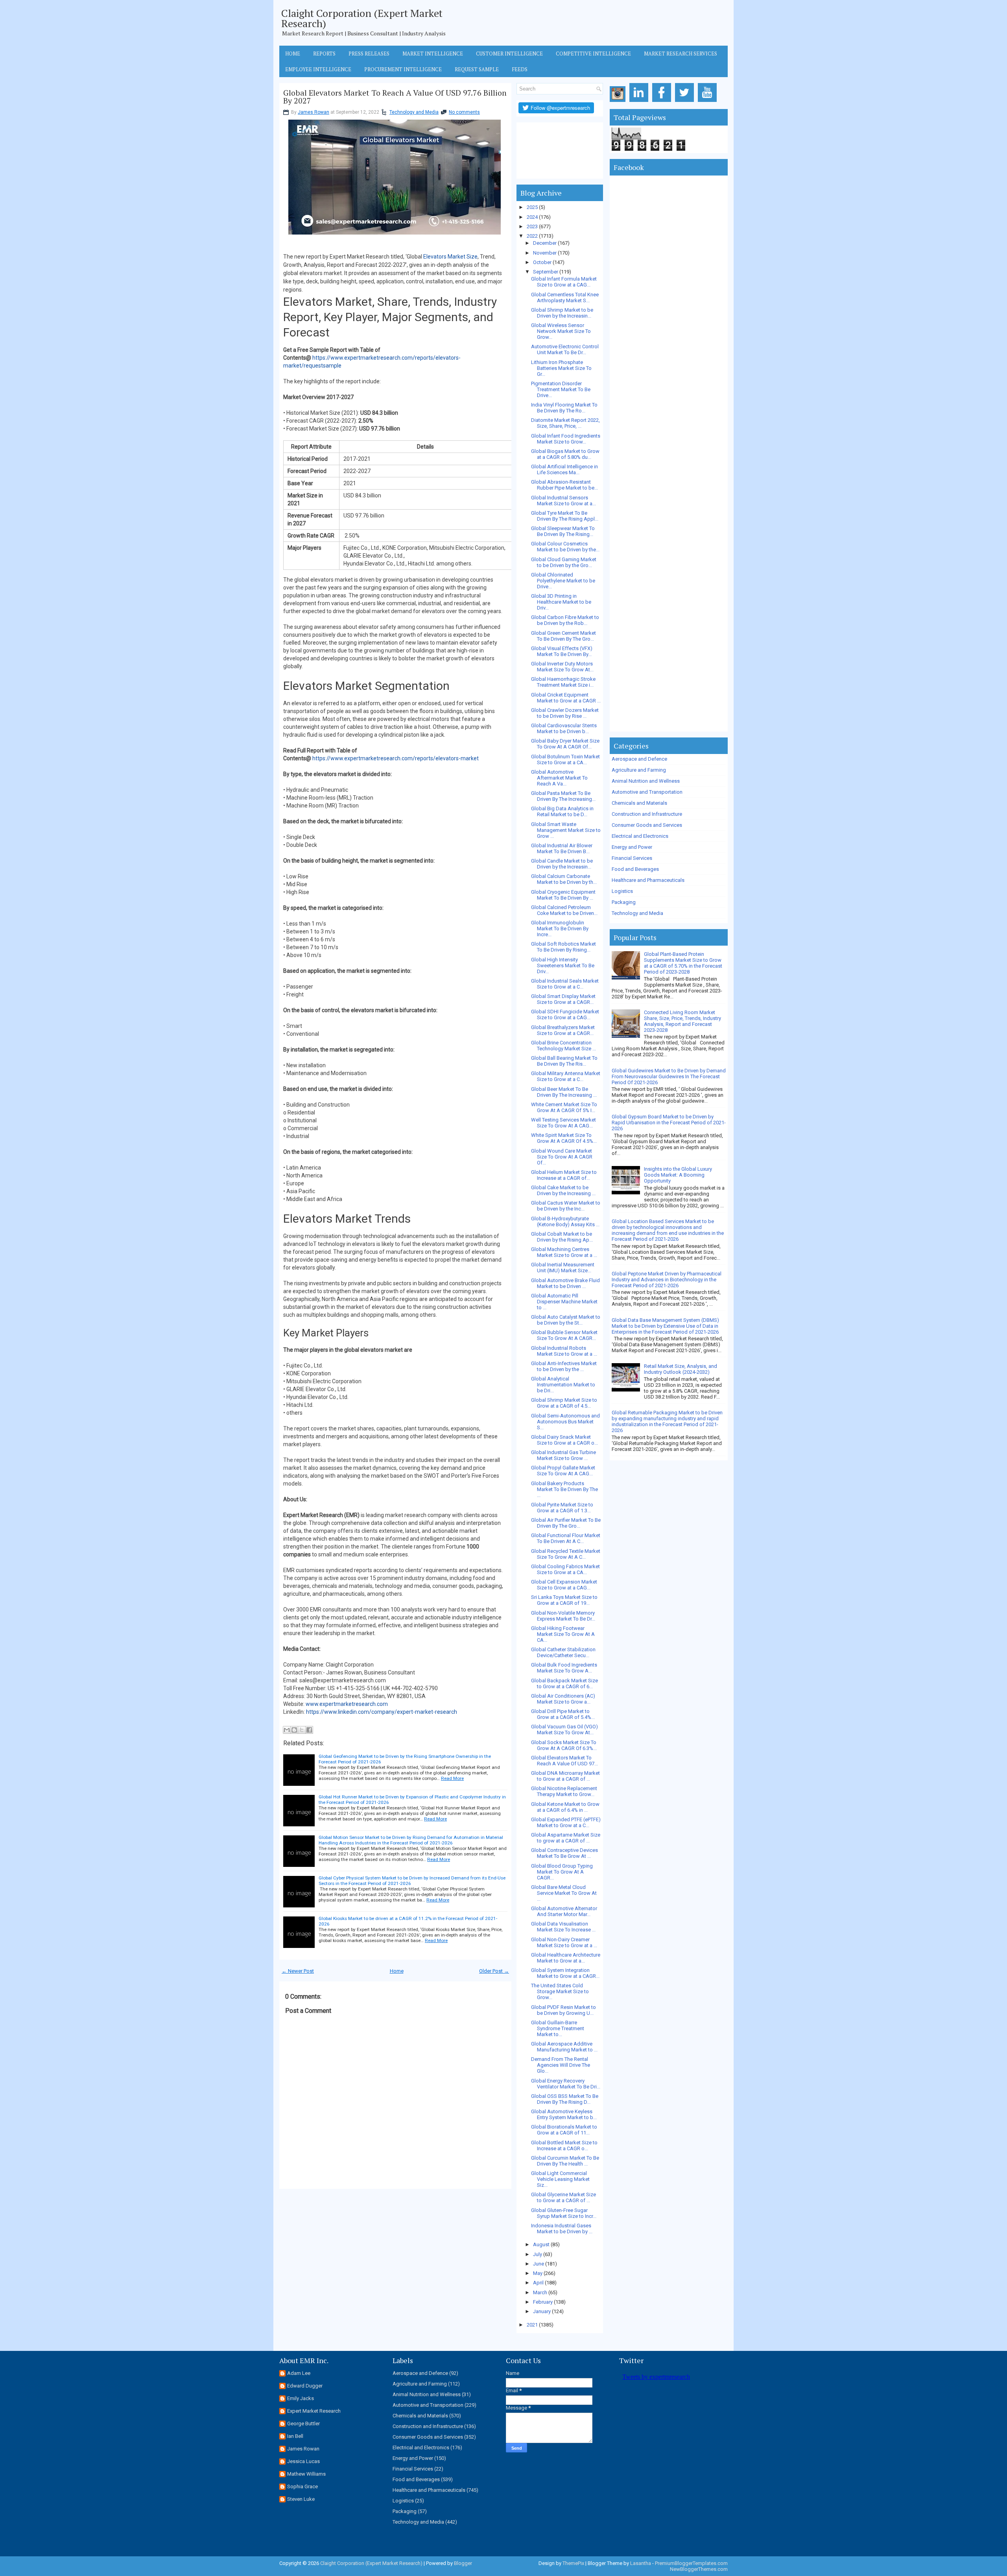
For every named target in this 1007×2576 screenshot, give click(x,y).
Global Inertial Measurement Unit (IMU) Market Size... (563, 1268)
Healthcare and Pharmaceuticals (648, 880)
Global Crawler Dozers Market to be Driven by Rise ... (565, 713)
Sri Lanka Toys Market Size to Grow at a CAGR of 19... (564, 1600)
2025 (532, 207)
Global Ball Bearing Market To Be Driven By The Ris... (564, 1061)
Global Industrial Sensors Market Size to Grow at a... (563, 501)
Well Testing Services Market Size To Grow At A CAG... (563, 1123)
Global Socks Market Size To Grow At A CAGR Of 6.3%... (564, 1745)
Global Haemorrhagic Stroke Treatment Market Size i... (563, 682)
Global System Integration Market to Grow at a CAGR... (565, 1973)
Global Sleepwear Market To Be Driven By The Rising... (563, 531)
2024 (532, 217)
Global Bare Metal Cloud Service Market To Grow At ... (564, 1893)
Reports (324, 54)
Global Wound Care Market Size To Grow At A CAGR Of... (562, 1157)
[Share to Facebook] (309, 1730)
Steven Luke (301, 2499)
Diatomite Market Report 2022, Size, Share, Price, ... (565, 423)
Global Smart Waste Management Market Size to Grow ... (566, 830)
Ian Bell (295, 2436)
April (538, 2283)
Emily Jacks (301, 2398)
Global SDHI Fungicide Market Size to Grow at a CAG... (565, 1015)
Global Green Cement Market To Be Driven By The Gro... (563, 636)
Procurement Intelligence (403, 69)
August (541, 2244)
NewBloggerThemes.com (699, 2569)
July (538, 2254)
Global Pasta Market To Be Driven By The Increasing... (563, 796)
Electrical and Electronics (640, 836)
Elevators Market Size (450, 257)
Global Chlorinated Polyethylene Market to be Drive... (563, 581)
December (545, 243)
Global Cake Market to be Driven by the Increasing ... (563, 1190)
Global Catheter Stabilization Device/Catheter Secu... (563, 1652)
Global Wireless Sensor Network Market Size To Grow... (561, 331)
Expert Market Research (314, 2411)
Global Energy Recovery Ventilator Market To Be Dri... (566, 2084)
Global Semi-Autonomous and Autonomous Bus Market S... (565, 1422)
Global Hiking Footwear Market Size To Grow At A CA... (563, 1634)
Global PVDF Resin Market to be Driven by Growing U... (563, 2010)
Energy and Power (632, 847)
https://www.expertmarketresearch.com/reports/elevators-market (396, 758)
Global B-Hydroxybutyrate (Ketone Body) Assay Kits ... (565, 1221)
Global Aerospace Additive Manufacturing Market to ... (564, 2047)
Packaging (624, 902)
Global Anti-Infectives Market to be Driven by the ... (564, 1366)
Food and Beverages (635, 869)
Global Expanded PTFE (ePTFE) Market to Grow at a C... (566, 1822)
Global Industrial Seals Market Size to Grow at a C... (565, 984)
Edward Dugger (305, 2386)
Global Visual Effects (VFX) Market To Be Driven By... (562, 651)
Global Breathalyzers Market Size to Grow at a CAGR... (563, 1030)
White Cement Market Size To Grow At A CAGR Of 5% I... (564, 1107)
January (542, 2311)
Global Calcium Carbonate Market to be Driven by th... (564, 879)
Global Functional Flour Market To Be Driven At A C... (566, 1538)
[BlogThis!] (294, 1730)
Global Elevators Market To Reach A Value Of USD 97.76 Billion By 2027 (395, 97)
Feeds (520, 69)
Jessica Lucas (303, 2461)
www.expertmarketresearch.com (347, 1704)
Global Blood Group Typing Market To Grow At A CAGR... (562, 1872)
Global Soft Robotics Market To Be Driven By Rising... (563, 947)
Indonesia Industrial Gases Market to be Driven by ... (562, 2229)
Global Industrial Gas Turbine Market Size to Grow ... (563, 1455)
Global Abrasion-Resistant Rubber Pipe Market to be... (564, 485)
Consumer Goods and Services (647, 825)
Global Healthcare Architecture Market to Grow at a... (566, 1958)
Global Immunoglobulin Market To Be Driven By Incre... (560, 929)
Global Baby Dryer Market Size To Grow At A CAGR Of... (565, 744)
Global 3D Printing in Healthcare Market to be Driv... (561, 602)
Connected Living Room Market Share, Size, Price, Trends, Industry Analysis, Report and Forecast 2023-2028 (682, 1021)
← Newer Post (298, 1971)
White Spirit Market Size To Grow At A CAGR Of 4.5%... (564, 1138)
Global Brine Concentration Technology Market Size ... (563, 1046)
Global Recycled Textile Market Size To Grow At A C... (566, 1554)
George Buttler (303, 2424)
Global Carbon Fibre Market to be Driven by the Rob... (565, 620)
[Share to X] (302, 1730)
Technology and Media (414, 112)
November (545, 253)
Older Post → (494, 1971)
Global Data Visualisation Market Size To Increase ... (563, 1927)
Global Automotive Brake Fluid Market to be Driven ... (565, 1283)
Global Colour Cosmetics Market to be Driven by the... (565, 547)
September (546, 272)
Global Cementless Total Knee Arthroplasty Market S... (565, 298)
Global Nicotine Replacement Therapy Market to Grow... (564, 1791)
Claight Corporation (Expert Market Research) (362, 18)
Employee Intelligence (318, 69)
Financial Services (632, 858)
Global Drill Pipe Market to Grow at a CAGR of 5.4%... (563, 1714)
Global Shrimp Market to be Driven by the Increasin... (562, 313)
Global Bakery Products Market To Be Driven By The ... (564, 1489)
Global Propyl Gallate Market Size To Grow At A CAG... (563, 1471)
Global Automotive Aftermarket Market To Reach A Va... (559, 778)
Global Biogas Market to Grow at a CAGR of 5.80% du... (565, 454)
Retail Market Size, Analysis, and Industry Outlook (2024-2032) (681, 1369)
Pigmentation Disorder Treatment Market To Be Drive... (561, 389)
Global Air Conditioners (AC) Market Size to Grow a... (563, 1699)
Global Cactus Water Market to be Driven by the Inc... (566, 1206)
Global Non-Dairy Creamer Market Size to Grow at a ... (564, 1942)
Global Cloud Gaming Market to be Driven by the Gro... (564, 562)
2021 (532, 2325)
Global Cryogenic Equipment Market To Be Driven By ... (563, 895)
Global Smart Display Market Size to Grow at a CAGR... (563, 999)
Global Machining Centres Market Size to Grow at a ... (564, 1252)
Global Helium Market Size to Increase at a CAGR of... (564, 1175)
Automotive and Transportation (647, 792)
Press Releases (369, 54)
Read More (452, 1778)
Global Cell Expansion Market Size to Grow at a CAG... (564, 1585)
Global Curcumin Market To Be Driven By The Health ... (565, 2161)
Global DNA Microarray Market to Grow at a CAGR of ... (565, 1776)
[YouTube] (709, 102)
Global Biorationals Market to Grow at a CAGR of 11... (564, 2130)
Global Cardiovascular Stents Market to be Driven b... (564, 728)
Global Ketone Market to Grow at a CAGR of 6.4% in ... (565, 1807)
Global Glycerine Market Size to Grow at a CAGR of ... (563, 2197)
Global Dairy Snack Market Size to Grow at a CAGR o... (564, 1440)
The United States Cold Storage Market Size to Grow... (560, 1991)
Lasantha (641, 2563)
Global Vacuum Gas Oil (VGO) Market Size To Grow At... (564, 1730)
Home (293, 54)
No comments (464, 112)
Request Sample (477, 69)
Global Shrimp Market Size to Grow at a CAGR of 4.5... (564, 1403)
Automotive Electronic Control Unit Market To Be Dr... (565, 349)
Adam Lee (299, 2373)
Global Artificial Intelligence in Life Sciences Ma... (564, 469)
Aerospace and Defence (639, 759)
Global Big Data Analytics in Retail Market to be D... (562, 811)
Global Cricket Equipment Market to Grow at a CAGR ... (566, 698)
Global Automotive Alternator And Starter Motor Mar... (564, 1911)
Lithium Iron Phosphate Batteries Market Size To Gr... (561, 368)
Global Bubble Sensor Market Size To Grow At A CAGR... (564, 1335)
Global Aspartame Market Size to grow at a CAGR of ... (566, 1838)
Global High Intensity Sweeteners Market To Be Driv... (563, 966)
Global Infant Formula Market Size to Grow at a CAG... (564, 282)
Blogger (463, 2563)
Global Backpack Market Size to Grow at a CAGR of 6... (564, 1683)
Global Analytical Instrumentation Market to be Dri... (563, 1385)
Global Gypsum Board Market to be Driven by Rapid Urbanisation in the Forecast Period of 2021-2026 (669, 1123)
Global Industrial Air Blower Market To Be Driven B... (562, 848)
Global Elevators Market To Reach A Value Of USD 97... (564, 1761)
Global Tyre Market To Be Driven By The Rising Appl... (565, 516)
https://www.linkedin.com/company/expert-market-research (382, 1712)
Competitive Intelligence (593, 54)
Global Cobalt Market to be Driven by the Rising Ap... (562, 1237)
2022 (532, 236)
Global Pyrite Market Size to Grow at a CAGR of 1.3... (562, 1508)
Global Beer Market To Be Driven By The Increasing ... (564, 1092)
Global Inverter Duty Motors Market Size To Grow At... (562, 667)
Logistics (622, 891)
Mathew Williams (306, 2474)
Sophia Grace (302, 2486)
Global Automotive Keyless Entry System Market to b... (564, 2114)
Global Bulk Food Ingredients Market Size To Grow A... (564, 1668)
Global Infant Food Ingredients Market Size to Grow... (566, 439)
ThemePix (573, 2563)
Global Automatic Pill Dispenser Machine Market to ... (564, 1302)
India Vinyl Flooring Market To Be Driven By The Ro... (564, 408)
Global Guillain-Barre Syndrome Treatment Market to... (558, 2028)
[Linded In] (640, 102)
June (539, 2264)
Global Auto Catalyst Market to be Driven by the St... (566, 1320)
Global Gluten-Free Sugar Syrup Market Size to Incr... (564, 2213)
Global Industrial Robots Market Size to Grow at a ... (564, 1351)
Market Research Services (681, 54)
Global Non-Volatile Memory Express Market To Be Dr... (563, 1616)
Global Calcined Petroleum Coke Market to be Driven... (564, 910)
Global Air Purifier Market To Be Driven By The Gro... (566, 1523)
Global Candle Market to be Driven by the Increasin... (562, 864)
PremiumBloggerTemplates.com (691, 2563)
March (540, 2292)
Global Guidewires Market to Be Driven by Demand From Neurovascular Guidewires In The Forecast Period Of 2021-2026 (669, 1076)
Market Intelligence (433, 54)
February (543, 2302)
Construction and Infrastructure (647, 814)
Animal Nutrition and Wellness (646, 781)
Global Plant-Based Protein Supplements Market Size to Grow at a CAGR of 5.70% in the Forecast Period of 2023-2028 (683, 963)
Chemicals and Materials (639, 803)
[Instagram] (619, 102)
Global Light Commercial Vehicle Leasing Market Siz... (560, 2179)
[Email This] (287, 1730)
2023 (532, 226)
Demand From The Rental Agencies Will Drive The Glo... (561, 2065)
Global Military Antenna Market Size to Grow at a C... (566, 1076)
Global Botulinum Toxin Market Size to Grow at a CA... (565, 759)
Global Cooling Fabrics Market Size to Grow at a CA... (565, 1569)
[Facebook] (663, 102)
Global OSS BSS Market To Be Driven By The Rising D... (565, 2099)
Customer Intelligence (509, 54)
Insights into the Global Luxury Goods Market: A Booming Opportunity (678, 1175)
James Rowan (314, 112)
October (542, 262)
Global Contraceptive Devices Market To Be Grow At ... (564, 1853)
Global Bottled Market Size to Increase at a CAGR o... (564, 2145)
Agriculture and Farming (639, 770)
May (538, 2273)
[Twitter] (686, 102)
